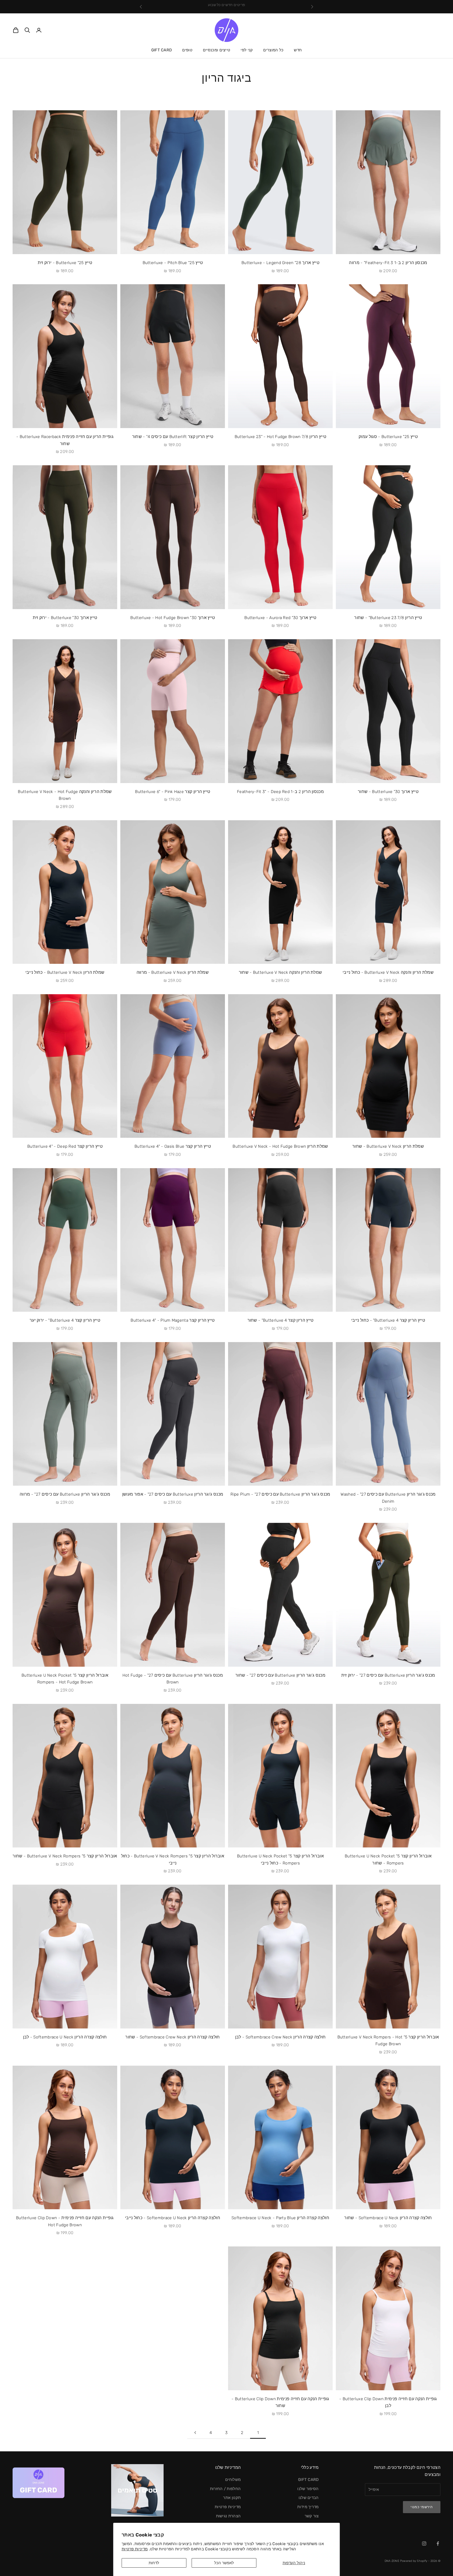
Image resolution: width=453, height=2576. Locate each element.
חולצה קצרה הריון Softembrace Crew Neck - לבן (281, 2037)
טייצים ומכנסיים (217, 50)
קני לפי (247, 50)
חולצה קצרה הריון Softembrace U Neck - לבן (65, 2037)
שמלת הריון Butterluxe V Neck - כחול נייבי (65, 972)
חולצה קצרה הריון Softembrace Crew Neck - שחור (172, 2037)
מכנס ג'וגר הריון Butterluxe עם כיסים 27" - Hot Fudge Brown (173, 1679)
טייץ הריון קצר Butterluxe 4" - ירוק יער (65, 1320)
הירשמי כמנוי (422, 2507)
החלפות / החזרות (225, 2489)
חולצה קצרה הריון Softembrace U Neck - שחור (388, 2218)
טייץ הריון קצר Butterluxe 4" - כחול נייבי (388, 1320)
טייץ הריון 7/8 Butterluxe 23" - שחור (388, 618)
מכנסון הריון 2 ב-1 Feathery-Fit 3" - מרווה (388, 263)
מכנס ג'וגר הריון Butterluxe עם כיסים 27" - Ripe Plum (280, 1494)
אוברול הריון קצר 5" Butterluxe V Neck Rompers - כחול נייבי (173, 1859)
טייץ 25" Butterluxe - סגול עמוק (388, 437)
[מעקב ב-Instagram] (424, 2544)
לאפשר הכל (224, 2563)
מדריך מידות (308, 2507)
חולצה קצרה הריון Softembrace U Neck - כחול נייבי (173, 2218)
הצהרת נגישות (228, 2516)
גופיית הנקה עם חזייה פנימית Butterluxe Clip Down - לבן (388, 2402)
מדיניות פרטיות (135, 2549)
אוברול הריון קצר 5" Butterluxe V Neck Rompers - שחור (65, 1856)
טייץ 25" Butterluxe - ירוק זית (65, 263)
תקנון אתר (232, 2498)
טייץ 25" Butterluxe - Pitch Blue (173, 263)
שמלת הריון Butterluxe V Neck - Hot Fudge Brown (280, 1146)
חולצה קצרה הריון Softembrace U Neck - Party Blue (280, 2218)
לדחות (154, 2563)
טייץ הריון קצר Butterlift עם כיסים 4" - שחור (173, 437)
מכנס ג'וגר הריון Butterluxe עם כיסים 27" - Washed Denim (388, 1498)
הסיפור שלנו (308, 2489)
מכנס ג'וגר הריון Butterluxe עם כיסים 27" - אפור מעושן (173, 1494)
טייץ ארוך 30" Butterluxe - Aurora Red (280, 618)
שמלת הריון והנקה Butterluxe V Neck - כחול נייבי (388, 972)
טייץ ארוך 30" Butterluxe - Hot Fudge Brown (172, 618)
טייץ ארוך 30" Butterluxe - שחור (388, 792)
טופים (187, 50)
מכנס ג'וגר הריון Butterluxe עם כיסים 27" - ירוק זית (388, 1675)
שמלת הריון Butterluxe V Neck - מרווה (173, 972)
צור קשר (312, 2516)
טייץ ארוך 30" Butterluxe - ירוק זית (65, 618)
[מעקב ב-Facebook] (438, 2544)
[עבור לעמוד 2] (195, 2433)
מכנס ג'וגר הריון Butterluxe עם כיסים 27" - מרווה (65, 1494)
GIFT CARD (162, 50)
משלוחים (233, 2480)
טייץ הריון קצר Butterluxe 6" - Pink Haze (173, 792)
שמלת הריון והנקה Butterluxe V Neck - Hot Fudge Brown (65, 795)
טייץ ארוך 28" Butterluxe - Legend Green (280, 263)
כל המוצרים (273, 50)
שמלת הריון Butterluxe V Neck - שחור (388, 1146)
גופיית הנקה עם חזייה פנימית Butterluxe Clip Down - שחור (280, 2402)
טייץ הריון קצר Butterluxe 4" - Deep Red (65, 1146)
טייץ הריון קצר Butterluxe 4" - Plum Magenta (172, 1320)
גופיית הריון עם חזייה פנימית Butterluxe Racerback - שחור (65, 440)
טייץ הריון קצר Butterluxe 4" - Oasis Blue (173, 1146)
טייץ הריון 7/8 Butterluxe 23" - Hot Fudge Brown (281, 437)
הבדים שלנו (309, 2498)
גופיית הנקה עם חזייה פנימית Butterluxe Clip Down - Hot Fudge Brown (65, 2221)
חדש (298, 50)
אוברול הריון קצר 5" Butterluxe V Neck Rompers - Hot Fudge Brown (388, 2041)
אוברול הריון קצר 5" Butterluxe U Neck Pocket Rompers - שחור (388, 1859)
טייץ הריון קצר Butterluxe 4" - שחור (281, 1320)
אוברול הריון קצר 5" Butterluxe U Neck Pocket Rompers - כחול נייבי (280, 1859)
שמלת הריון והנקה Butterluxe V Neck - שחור (281, 972)
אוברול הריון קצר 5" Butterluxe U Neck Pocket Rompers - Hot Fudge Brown (65, 1679)
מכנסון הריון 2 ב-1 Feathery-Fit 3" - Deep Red (280, 792)
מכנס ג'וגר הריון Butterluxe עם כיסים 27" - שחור (280, 1675)
